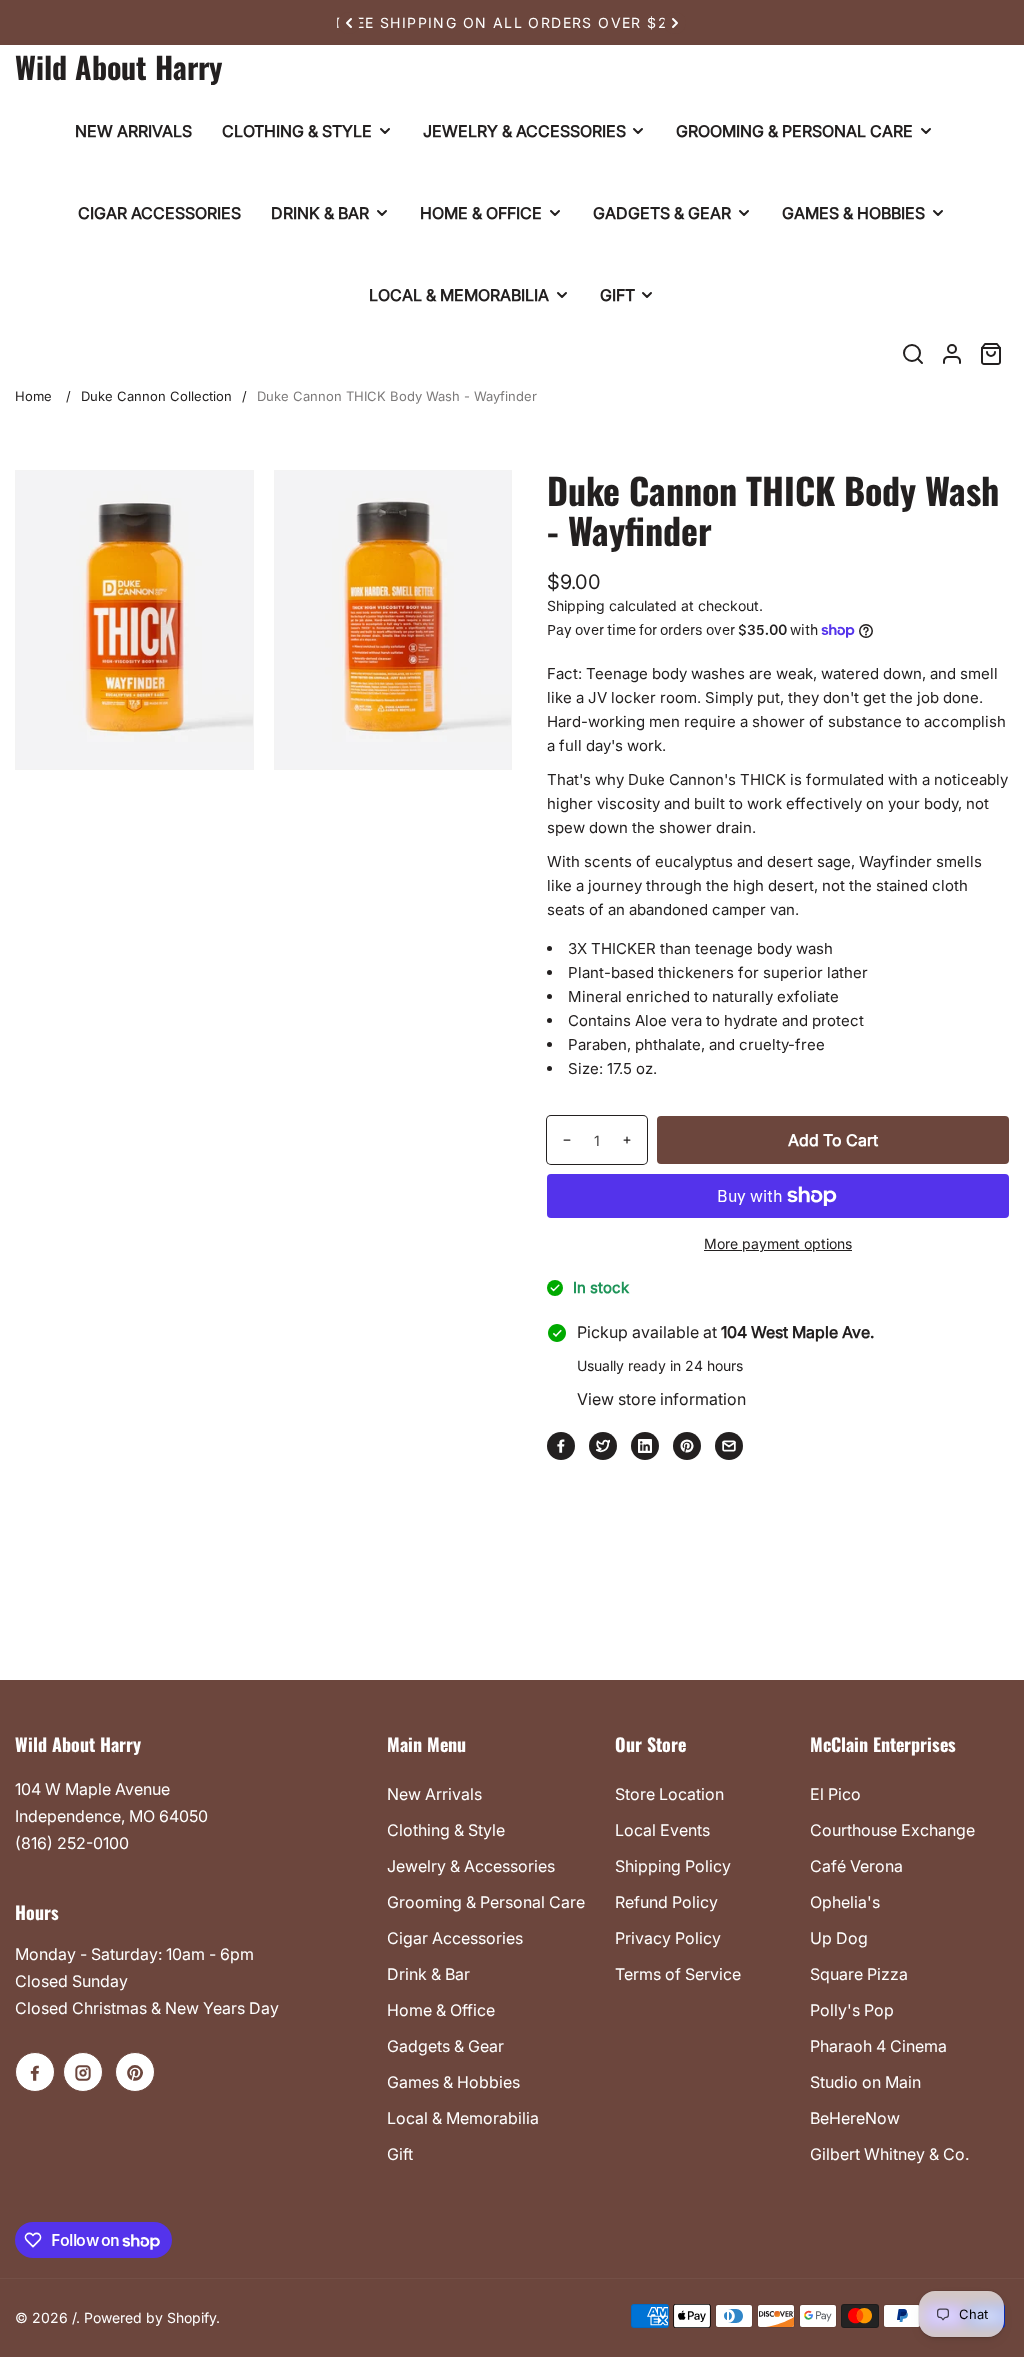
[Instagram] (83, 2072)
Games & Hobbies (453, 2082)
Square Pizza (859, 1974)
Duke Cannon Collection (156, 396)
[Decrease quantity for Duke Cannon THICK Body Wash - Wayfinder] (559, 1140)
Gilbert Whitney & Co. (889, 2154)
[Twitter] (603, 1446)
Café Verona (856, 1866)
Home (33, 396)
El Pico (835, 1794)
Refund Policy (666, 1902)
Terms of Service (678, 1974)
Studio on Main (865, 2082)
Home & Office (441, 2010)
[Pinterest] (687, 1446)
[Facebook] (561, 1446)
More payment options (778, 1243)
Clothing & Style (446, 1830)
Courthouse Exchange (892, 1830)
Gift (400, 2154)
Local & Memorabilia (463, 2118)
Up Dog (839, 1938)
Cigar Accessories (455, 1938)
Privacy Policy (668, 1938)
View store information (661, 1399)
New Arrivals (434, 1794)
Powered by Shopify (150, 2317)
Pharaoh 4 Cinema (878, 2046)
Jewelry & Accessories (471, 1866)
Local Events (662, 1830)
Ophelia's (845, 1902)
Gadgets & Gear (445, 2046)
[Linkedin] (645, 1446)
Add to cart (833, 1140)
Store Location (669, 1794)
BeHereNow (855, 2118)
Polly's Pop (852, 2010)
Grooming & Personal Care (486, 1902)
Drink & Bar (428, 1974)
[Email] (729, 1446)
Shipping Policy (673, 1866)
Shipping (576, 605)
